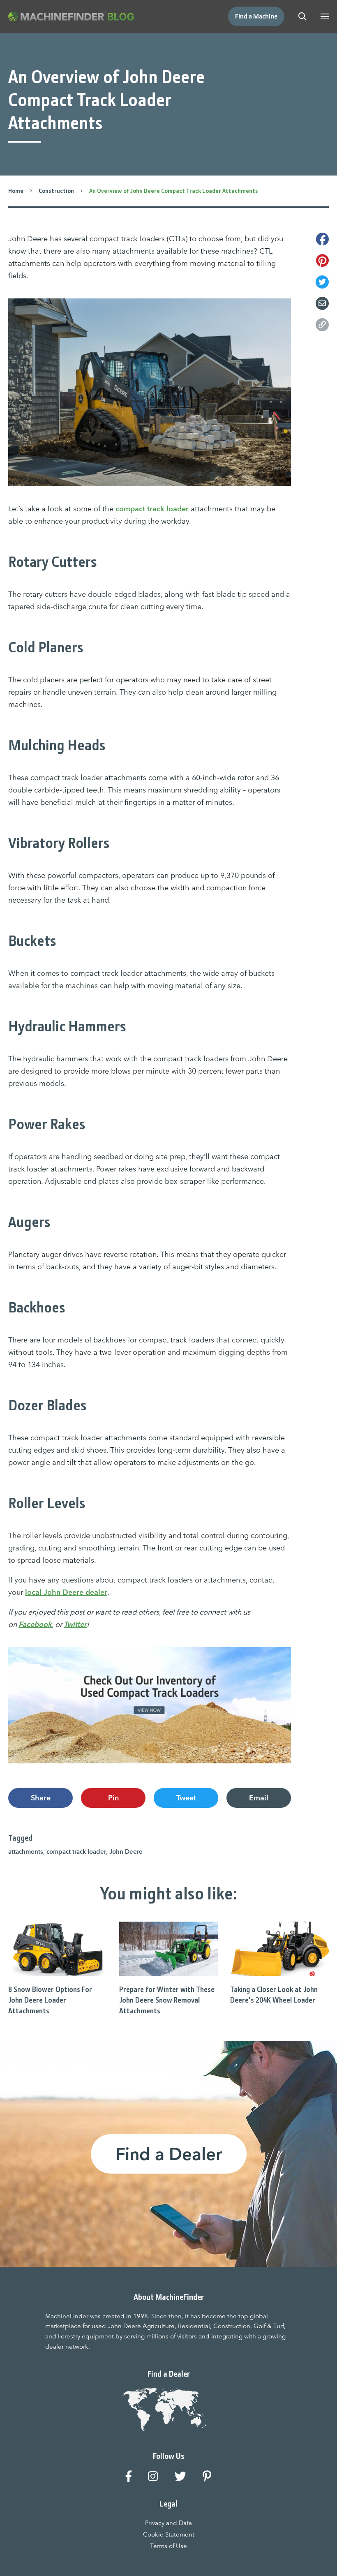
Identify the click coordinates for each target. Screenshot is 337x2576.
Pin (113, 1798)
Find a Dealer (169, 2154)
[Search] (302, 16)
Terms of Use (168, 2546)
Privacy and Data (168, 2523)
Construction (56, 191)
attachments (26, 1852)
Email (259, 1798)
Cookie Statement (169, 2534)
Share (41, 1798)
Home (16, 191)
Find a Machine (256, 16)
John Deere (126, 1852)
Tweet (186, 1798)
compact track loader (152, 509)
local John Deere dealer (66, 1592)
